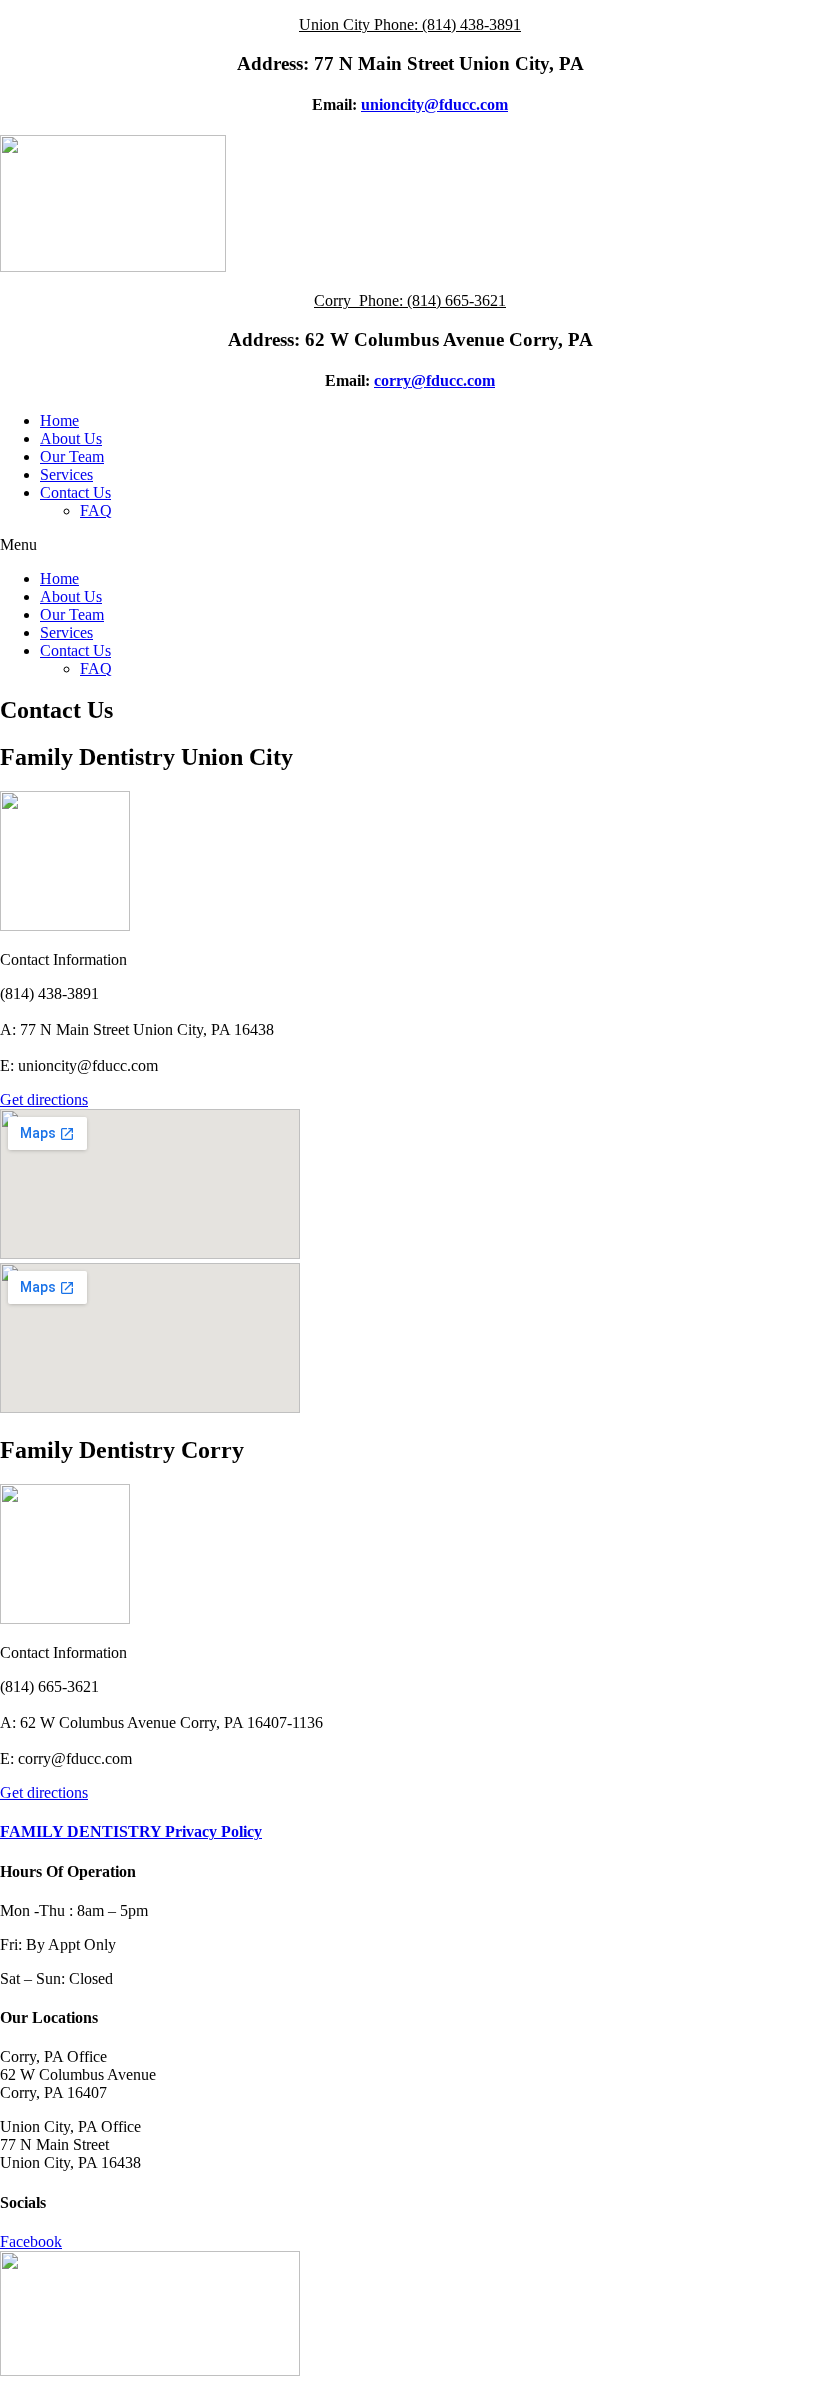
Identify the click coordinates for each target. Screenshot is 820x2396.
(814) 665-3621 (456, 300)
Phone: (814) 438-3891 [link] (447, 24)
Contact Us (75, 492)
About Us (71, 438)
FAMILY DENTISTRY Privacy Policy (131, 1831)
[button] (410, 545)
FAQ (96, 510)
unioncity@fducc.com (434, 104)
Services (66, 474)
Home (59, 420)
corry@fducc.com (434, 380)
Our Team (72, 456)
